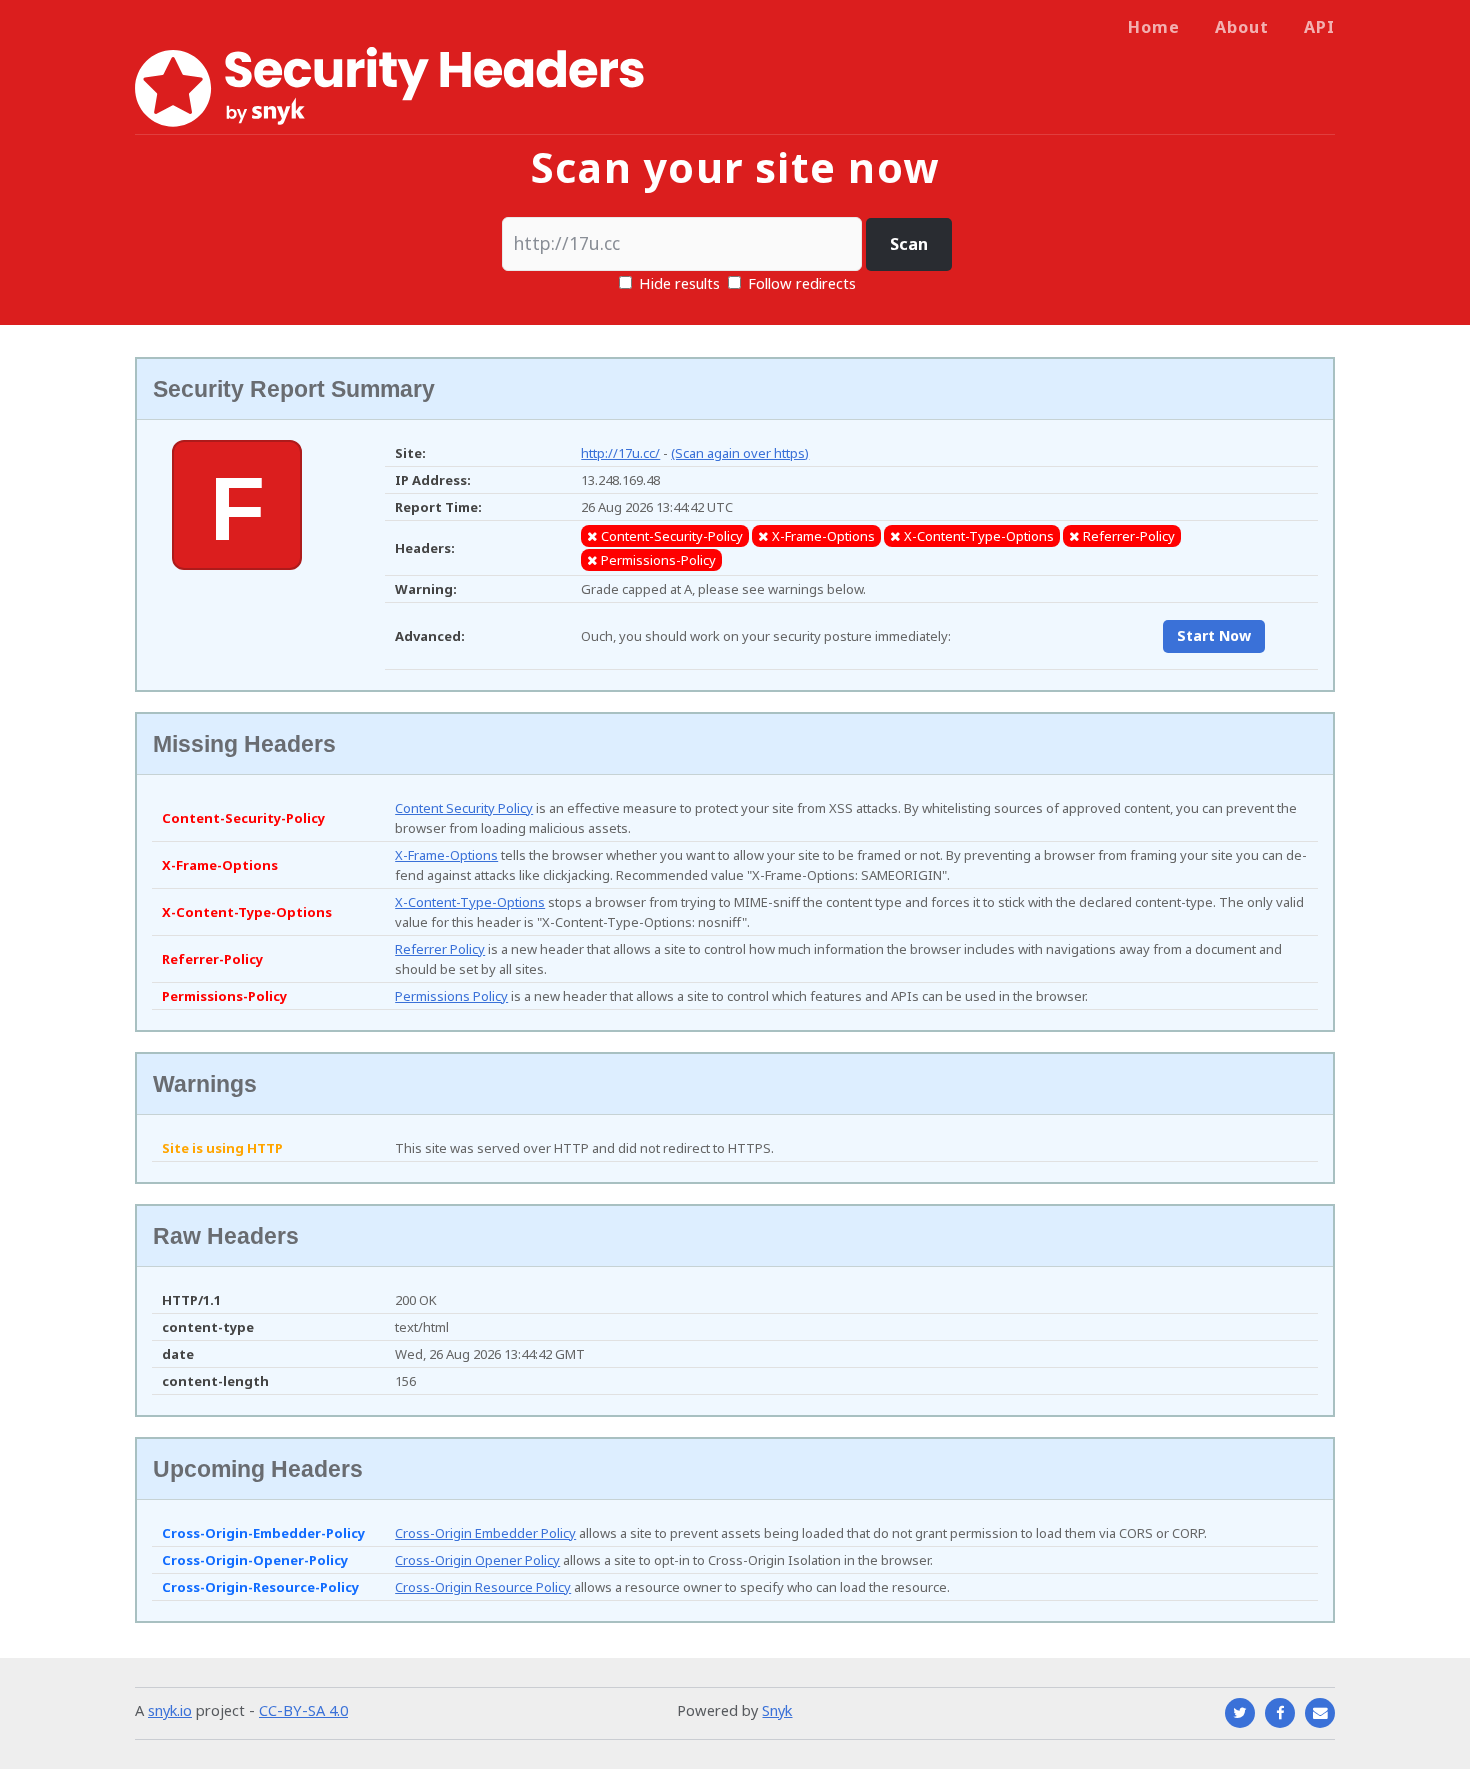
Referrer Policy (440, 949)
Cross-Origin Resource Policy (483, 1587)
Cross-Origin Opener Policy (477, 1560)
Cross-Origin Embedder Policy (485, 1533)
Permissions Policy (451, 996)
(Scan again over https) (740, 453)
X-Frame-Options (446, 855)
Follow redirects (802, 283)
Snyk (777, 1710)
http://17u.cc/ (620, 453)
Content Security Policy (464, 808)
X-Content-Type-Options (470, 902)
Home (1154, 27)
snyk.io (170, 1710)
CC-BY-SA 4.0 (303, 1710)
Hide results (677, 283)
